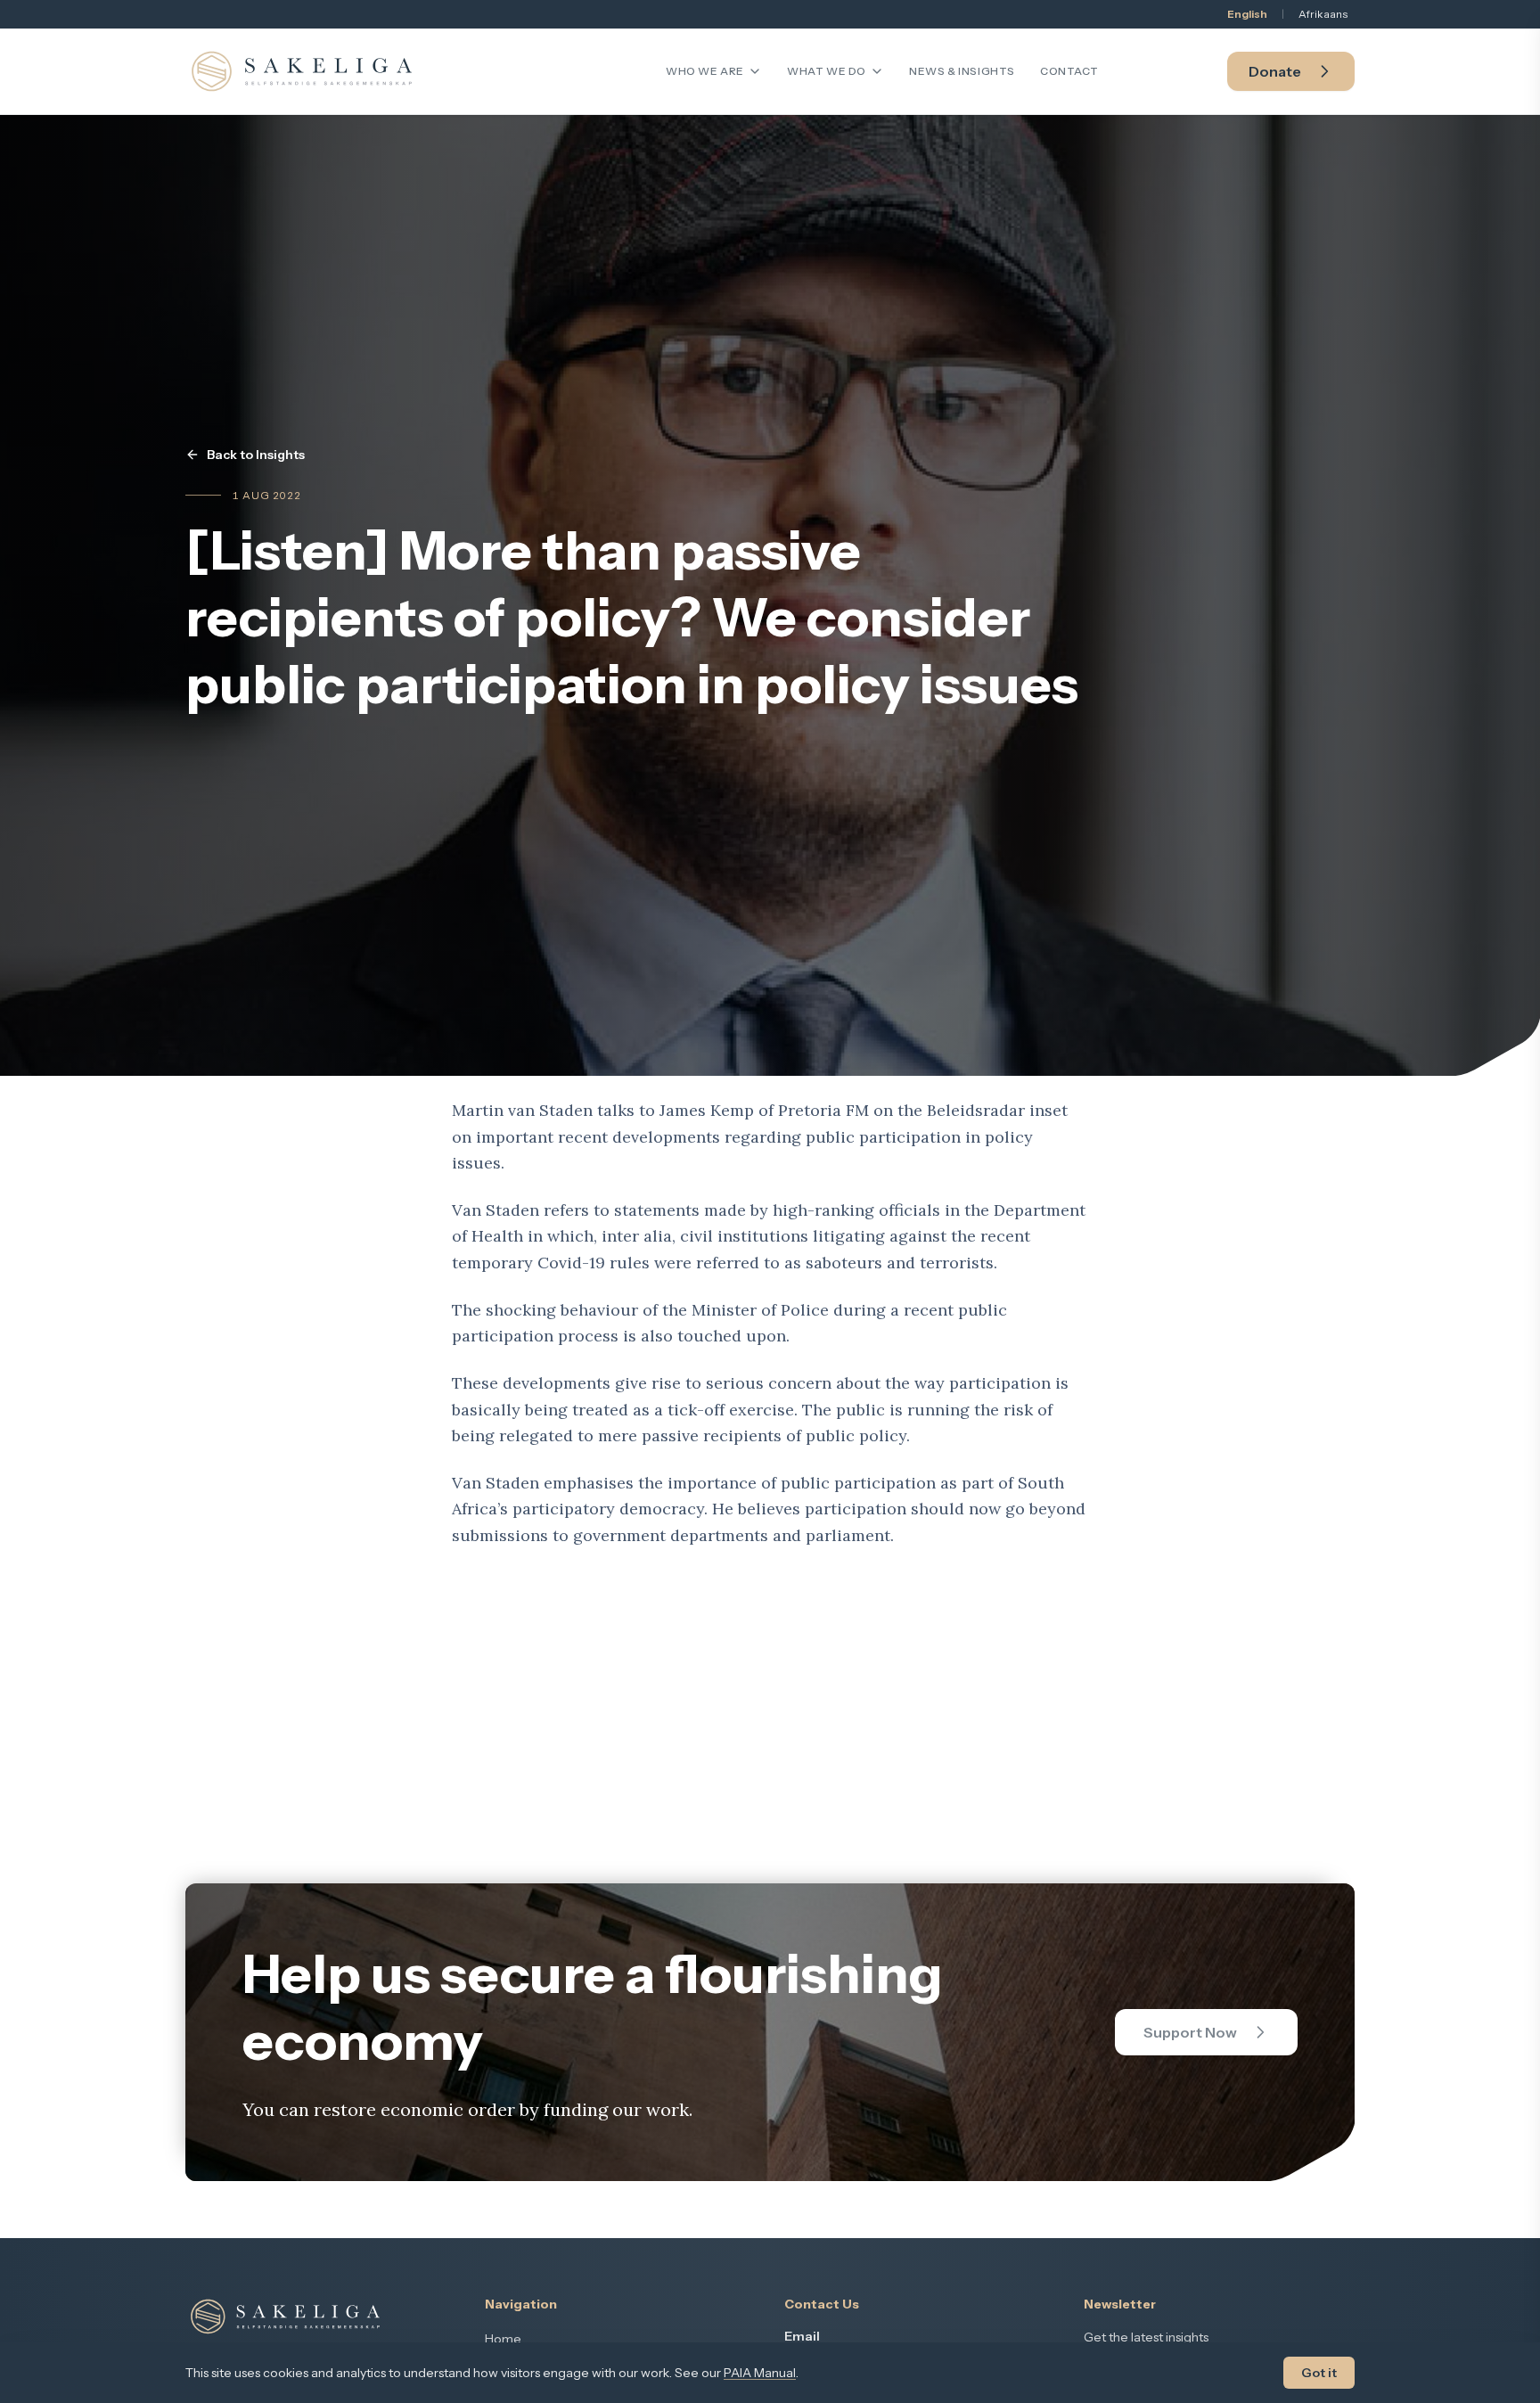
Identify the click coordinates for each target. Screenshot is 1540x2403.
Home (503, 2339)
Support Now (1190, 2032)
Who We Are (705, 71)
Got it (1319, 2373)
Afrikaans (1323, 14)
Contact (1069, 71)
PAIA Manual (760, 2373)
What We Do (827, 71)
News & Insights (962, 71)
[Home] (302, 71)
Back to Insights (256, 455)
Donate (1275, 71)
